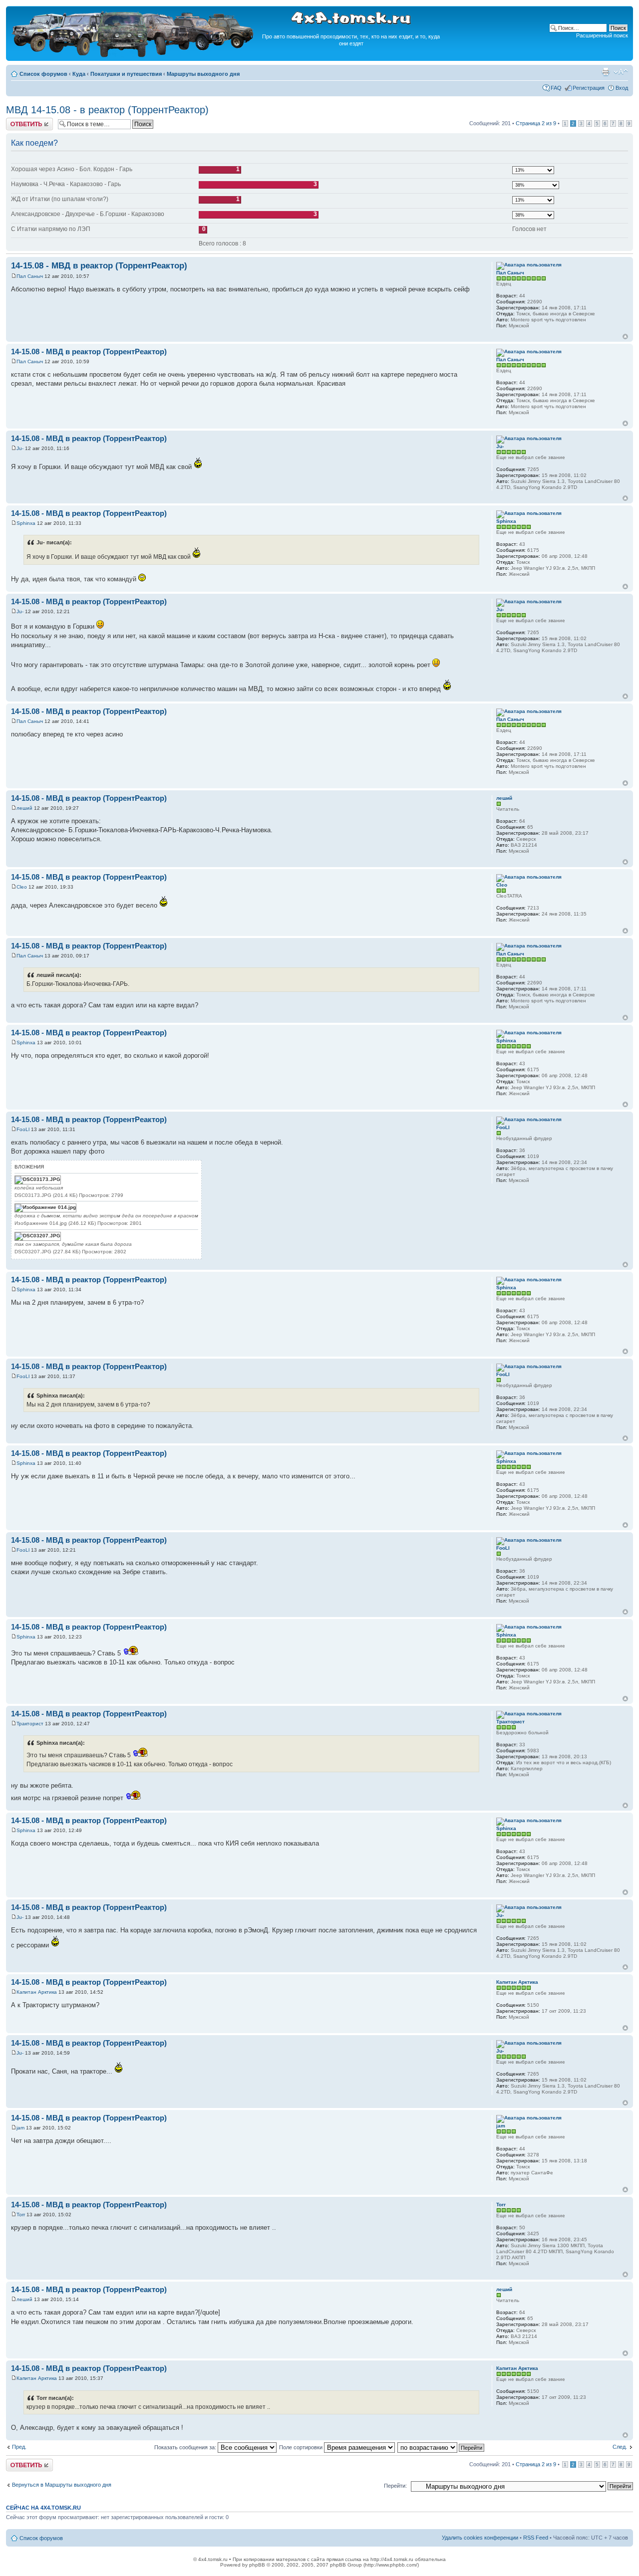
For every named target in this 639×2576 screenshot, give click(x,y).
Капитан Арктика (37, 1992)
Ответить (18, 121)
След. (620, 2447)
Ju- (20, 448)
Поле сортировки (302, 2447)
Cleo (22, 887)
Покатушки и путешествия (126, 74)
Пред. (19, 2447)
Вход (622, 88)
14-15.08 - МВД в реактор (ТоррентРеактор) (99, 266)
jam (20, 2128)
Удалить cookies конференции (480, 2538)
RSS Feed (536, 2538)
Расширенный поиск (602, 35)
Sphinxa (26, 523)
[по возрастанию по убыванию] (441, 2447)
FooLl (23, 1129)
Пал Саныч (30, 276)
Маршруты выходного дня (203, 74)
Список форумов (43, 74)
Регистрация (589, 88)
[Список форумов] (134, 56)
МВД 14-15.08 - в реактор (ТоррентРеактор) (107, 110)
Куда (79, 74)
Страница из (536, 123)
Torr (21, 2215)
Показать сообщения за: (186, 2447)
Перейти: (395, 2486)
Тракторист (30, 1724)
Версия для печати (606, 72)
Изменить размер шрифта (621, 72)
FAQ (556, 88)
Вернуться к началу (625, 337)
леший (24, 808)
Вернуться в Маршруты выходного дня (62, 2485)
